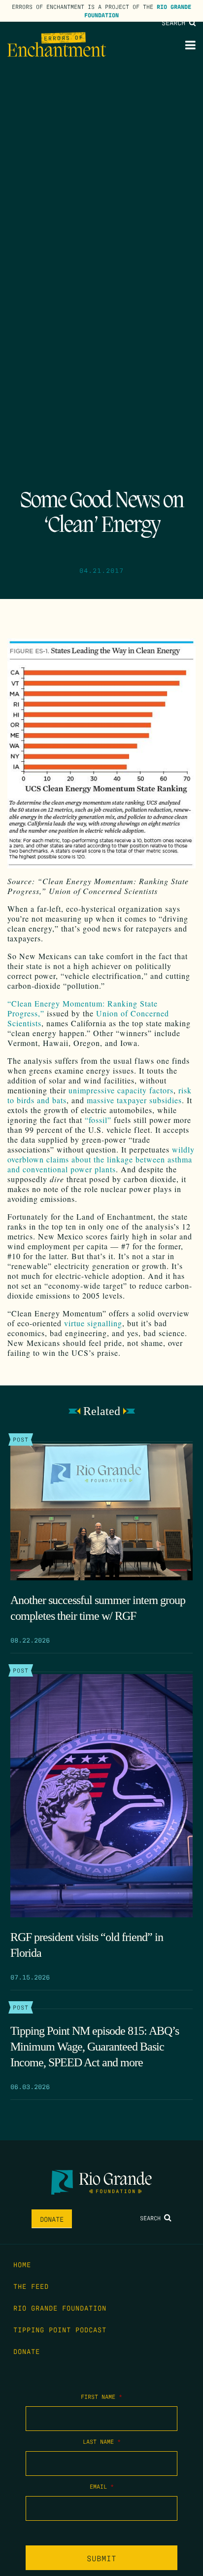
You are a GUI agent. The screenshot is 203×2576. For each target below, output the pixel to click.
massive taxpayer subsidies (134, 1100)
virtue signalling (93, 1323)
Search (175, 22)
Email (102, 2486)
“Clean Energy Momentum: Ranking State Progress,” (83, 1008)
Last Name (102, 2441)
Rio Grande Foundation (60, 2308)
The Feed (31, 2286)
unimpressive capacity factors (121, 1090)
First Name (101, 2396)
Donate (52, 2219)
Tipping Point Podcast (60, 2329)
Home (22, 2264)
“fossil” (98, 1120)
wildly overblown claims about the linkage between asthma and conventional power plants (101, 1159)
